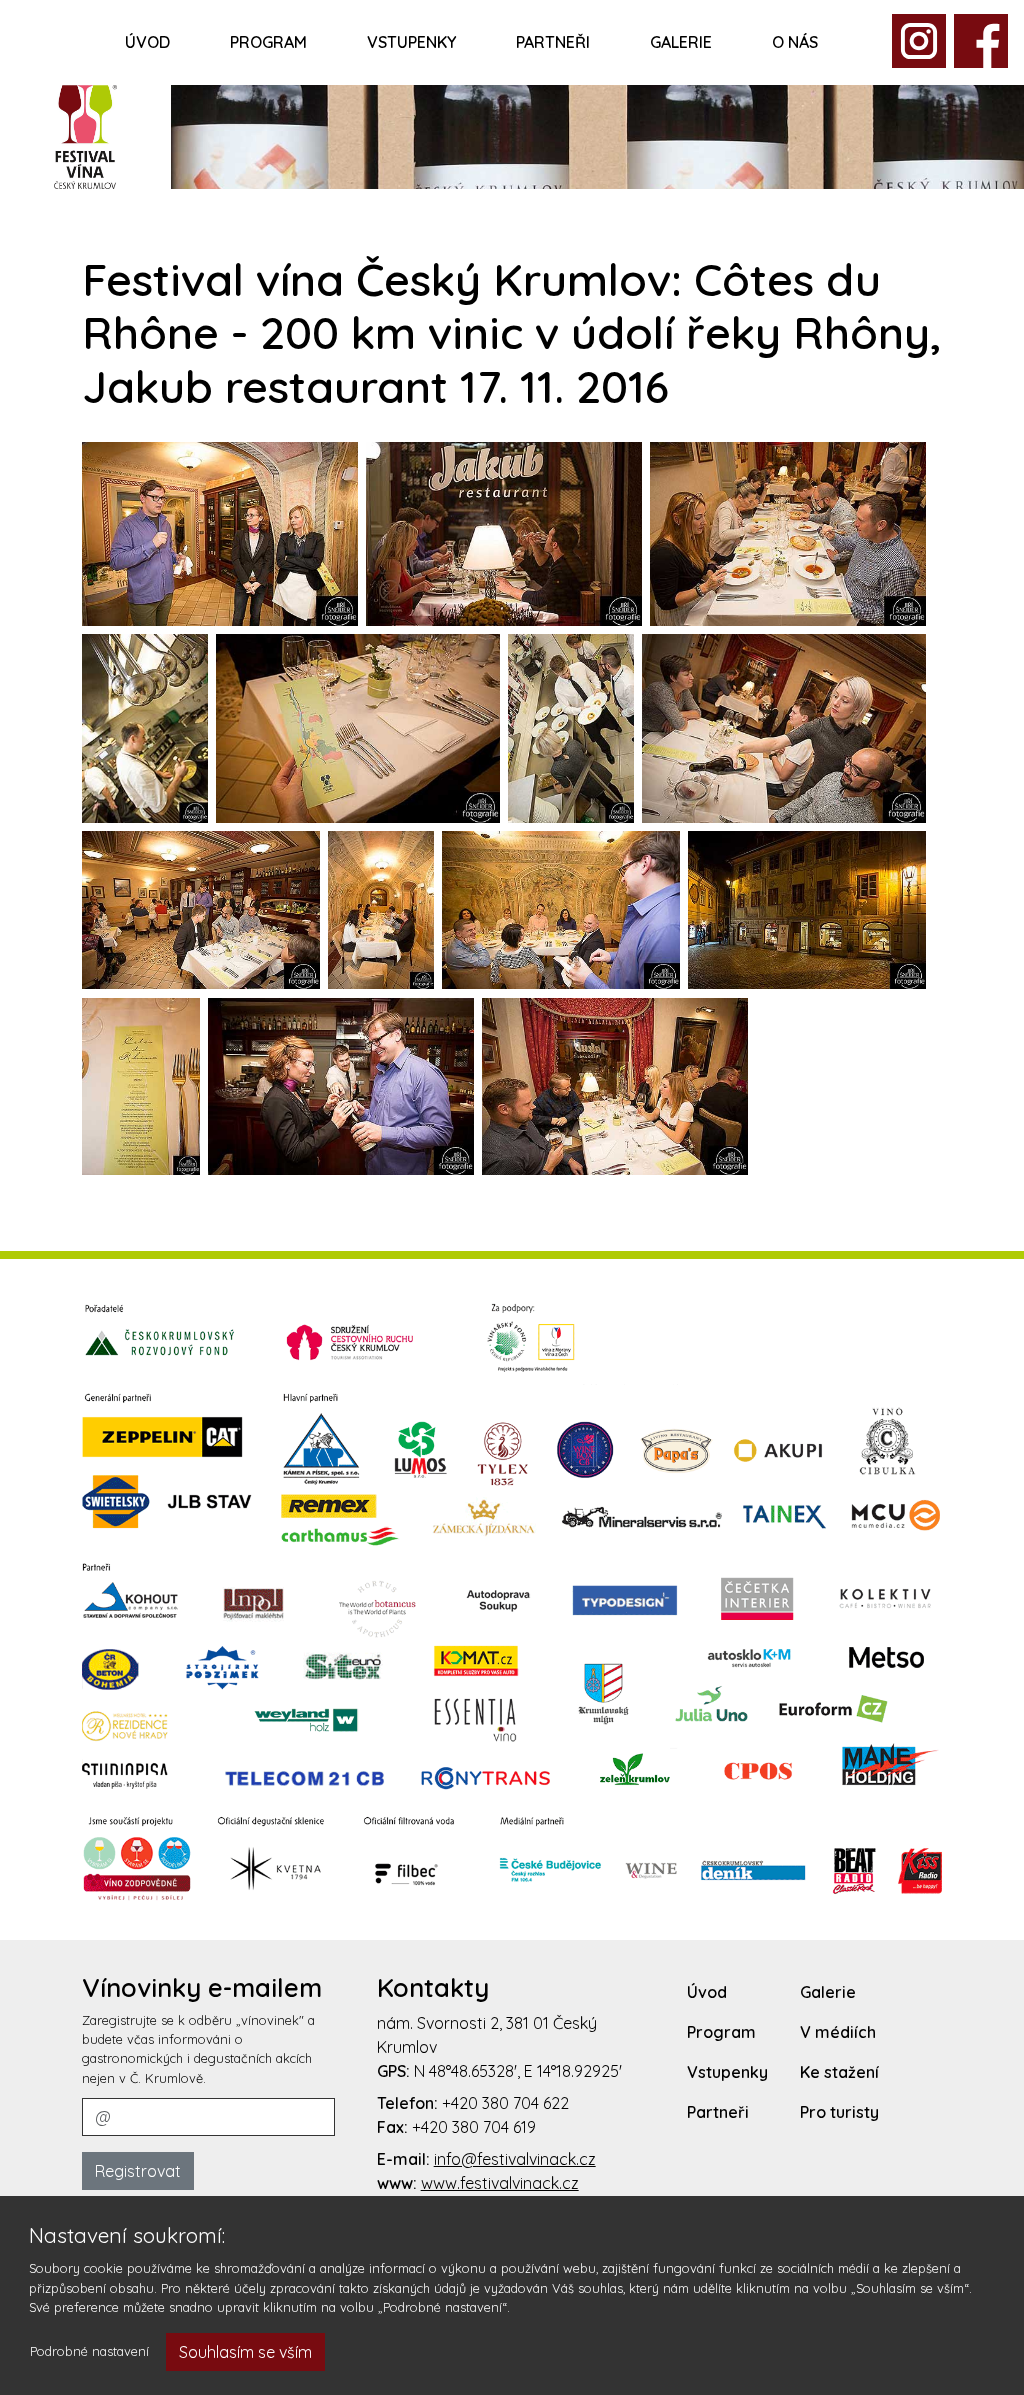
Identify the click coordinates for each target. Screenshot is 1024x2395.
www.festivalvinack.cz (500, 2183)
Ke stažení (839, 2072)
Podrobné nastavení (89, 2351)
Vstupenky (411, 42)
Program (268, 42)
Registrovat (138, 2171)
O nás (795, 42)
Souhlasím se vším (245, 2352)
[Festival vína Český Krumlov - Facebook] (919, 39)
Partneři (553, 42)
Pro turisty (839, 2112)
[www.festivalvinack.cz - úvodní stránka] (85, 134)
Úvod (147, 42)
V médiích (838, 2032)
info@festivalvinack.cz (515, 2159)
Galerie (681, 42)
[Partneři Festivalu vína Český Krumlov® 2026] (512, 1601)
